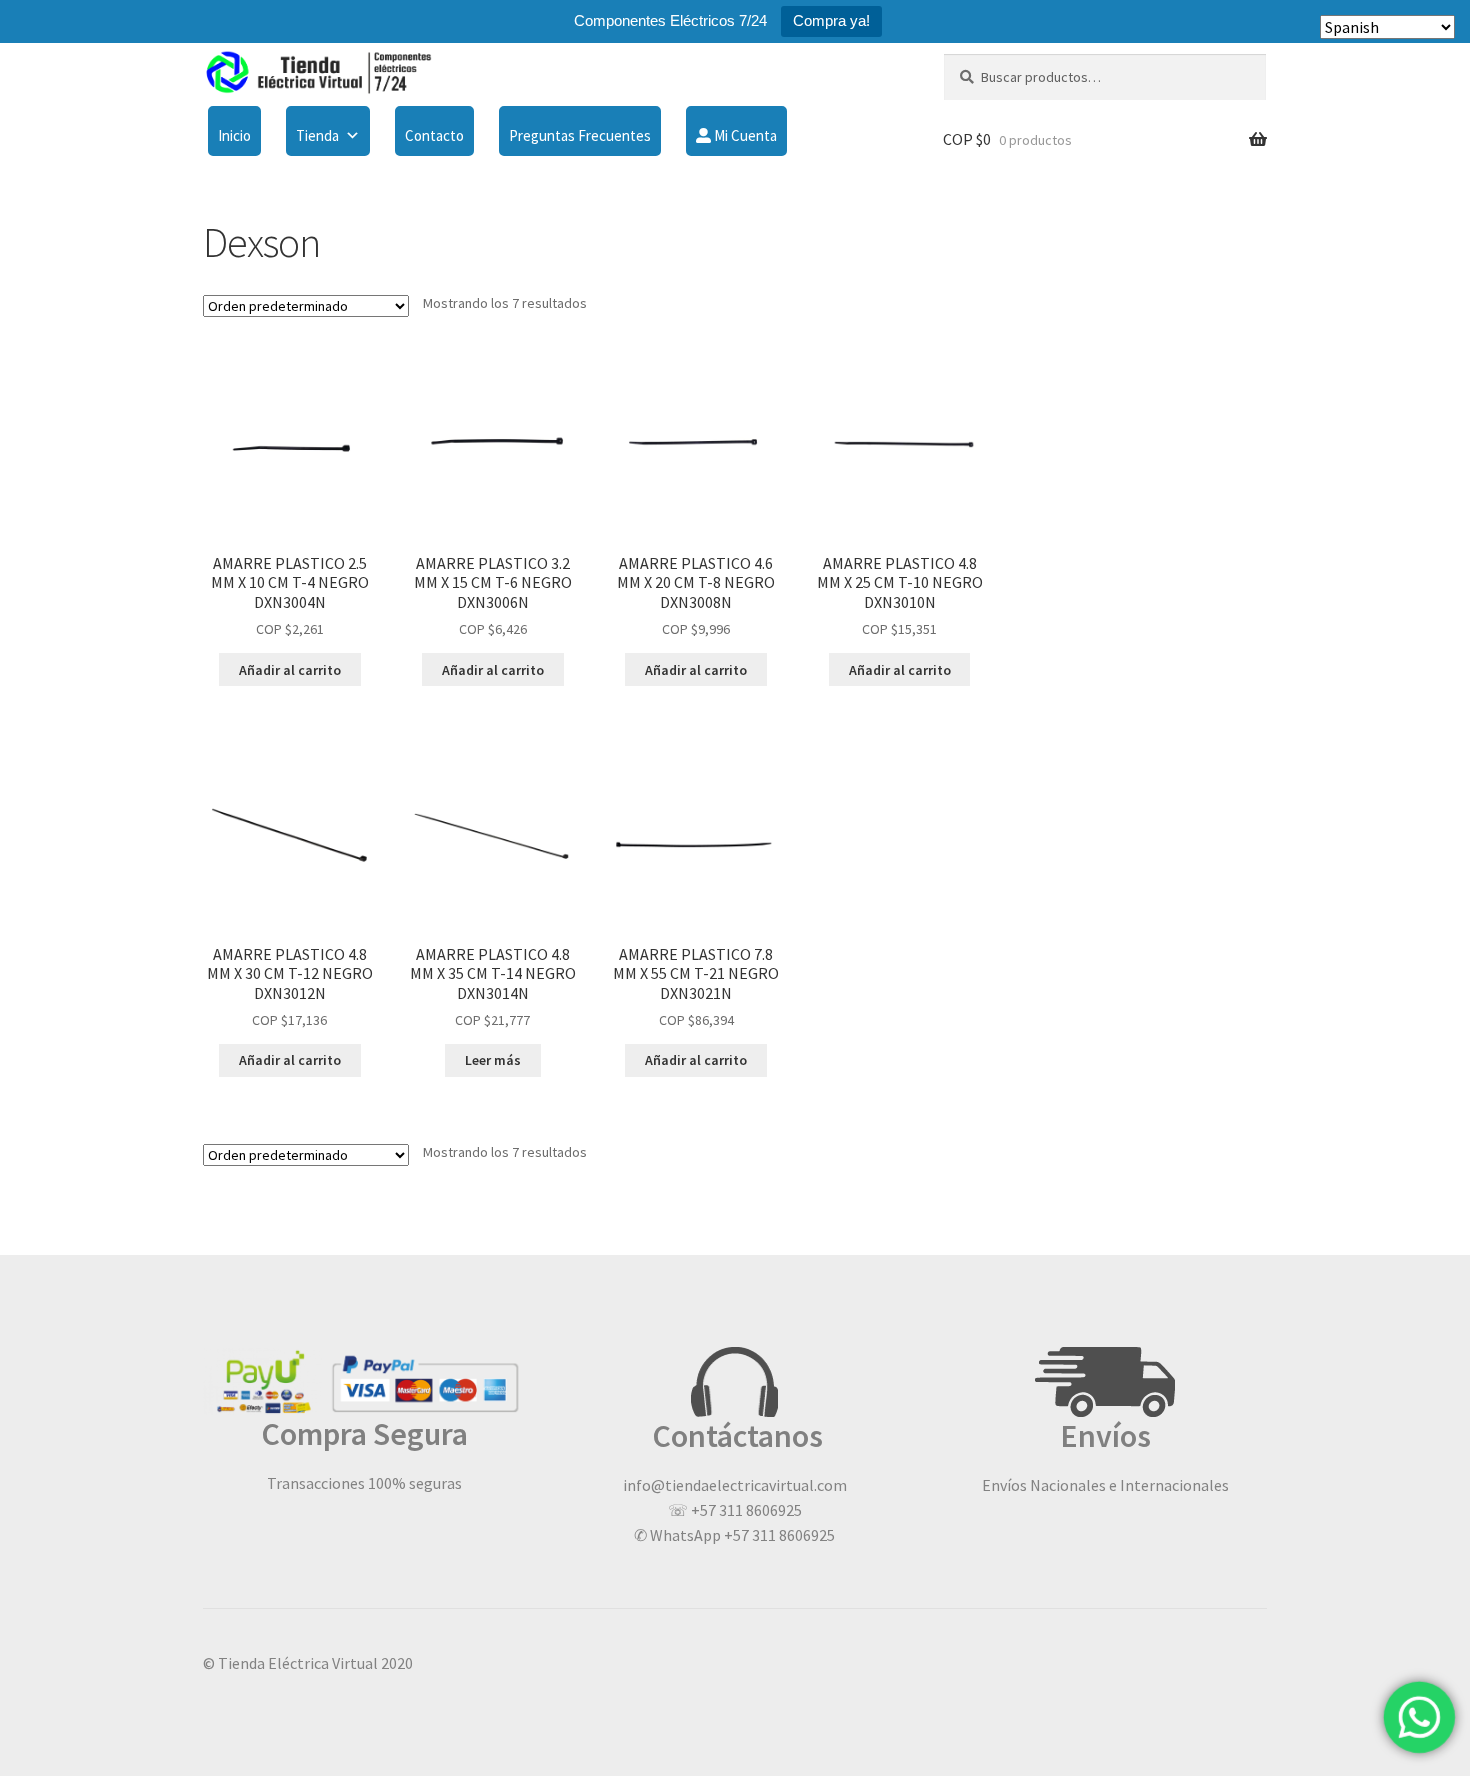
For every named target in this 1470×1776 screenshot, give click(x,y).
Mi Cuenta (744, 135)
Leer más (493, 1060)
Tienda (317, 135)
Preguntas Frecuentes (580, 135)
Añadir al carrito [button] (290, 670)
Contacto (434, 135)
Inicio (234, 135)
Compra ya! (831, 20)
